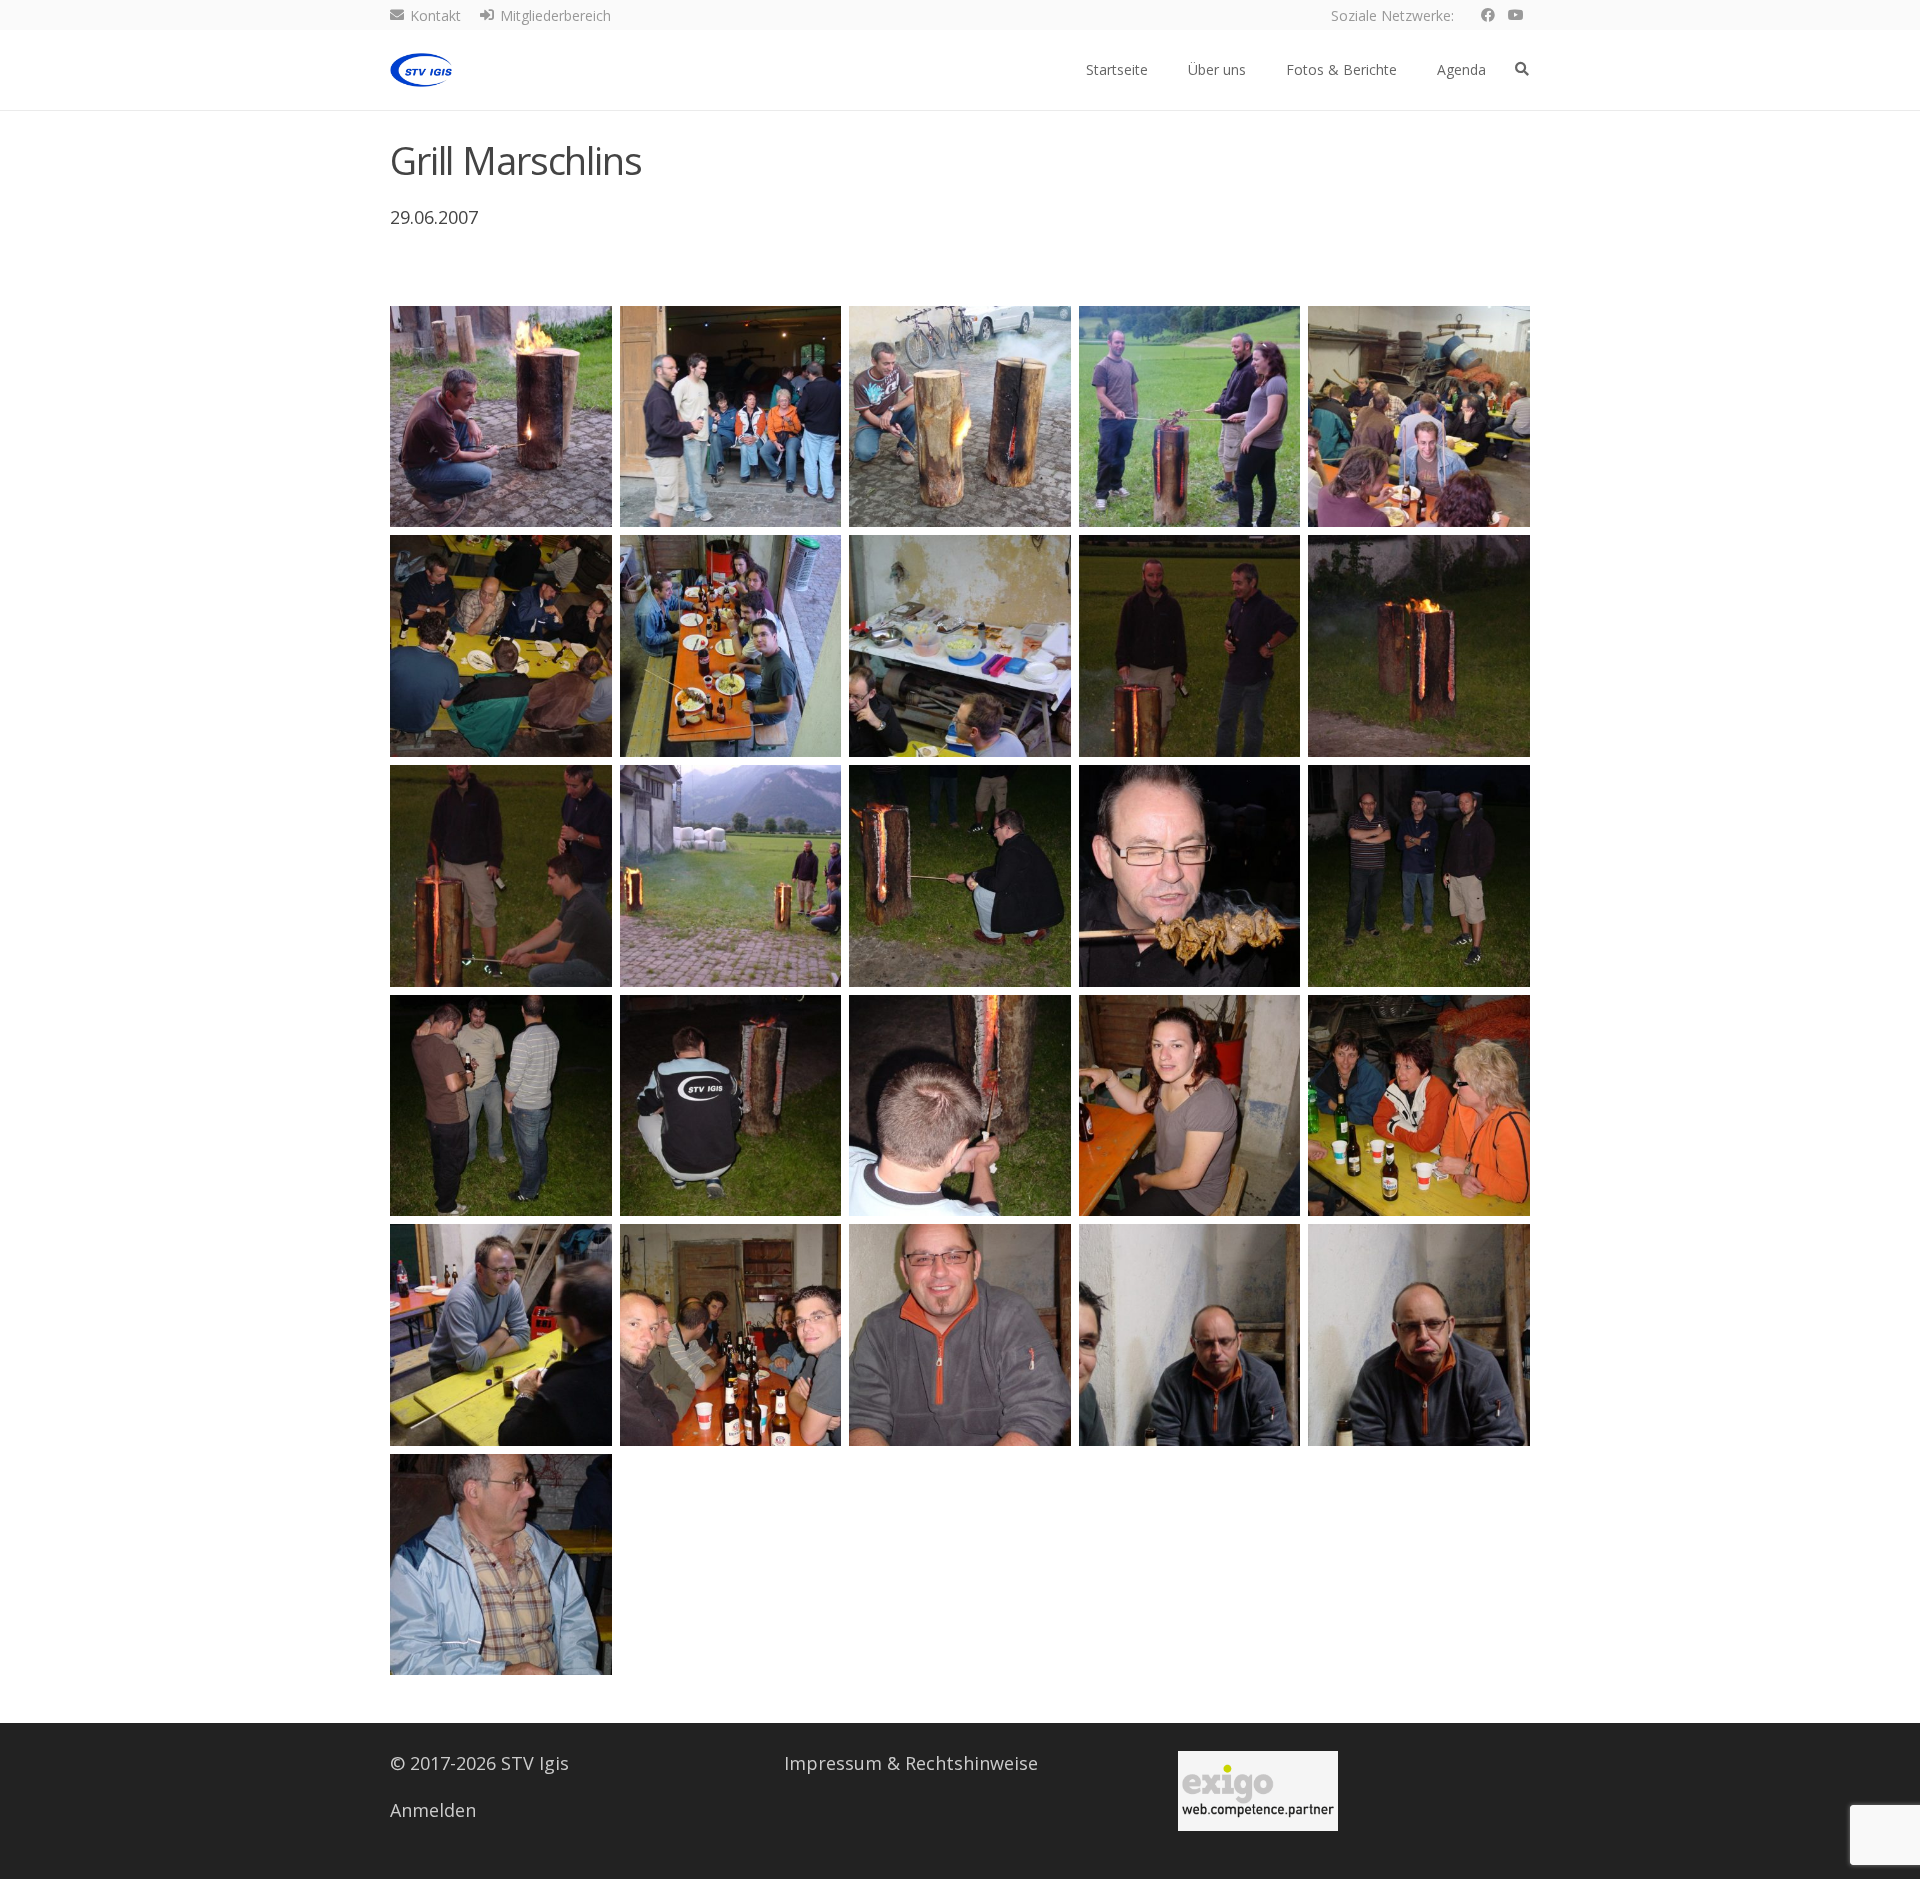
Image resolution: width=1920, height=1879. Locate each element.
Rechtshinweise (971, 1763)
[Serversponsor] (1258, 1791)
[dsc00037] (1190, 1335)
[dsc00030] (731, 1106)
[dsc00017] (1419, 417)
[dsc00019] (731, 646)
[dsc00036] (960, 1335)
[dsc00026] (960, 876)
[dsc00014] (731, 417)
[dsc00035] (731, 1335)
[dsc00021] (960, 646)
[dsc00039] (501, 1565)
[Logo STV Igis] (421, 70)
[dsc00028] (1419, 876)
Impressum (833, 1763)
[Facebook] (1488, 15)
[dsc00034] (501, 1335)
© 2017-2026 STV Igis (479, 1763)
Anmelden (433, 1810)
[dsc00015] (960, 417)
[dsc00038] (1419, 1335)
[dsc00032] (1190, 1106)
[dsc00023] (1419, 646)
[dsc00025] (731, 876)
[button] (1521, 69)
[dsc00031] (960, 1106)
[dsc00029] (501, 1106)
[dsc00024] (501, 876)
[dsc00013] (501, 417)
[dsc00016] (1190, 417)
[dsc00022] (1190, 646)
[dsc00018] (501, 646)
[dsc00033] (1419, 1106)
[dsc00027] (1190, 876)
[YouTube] (1516, 15)
